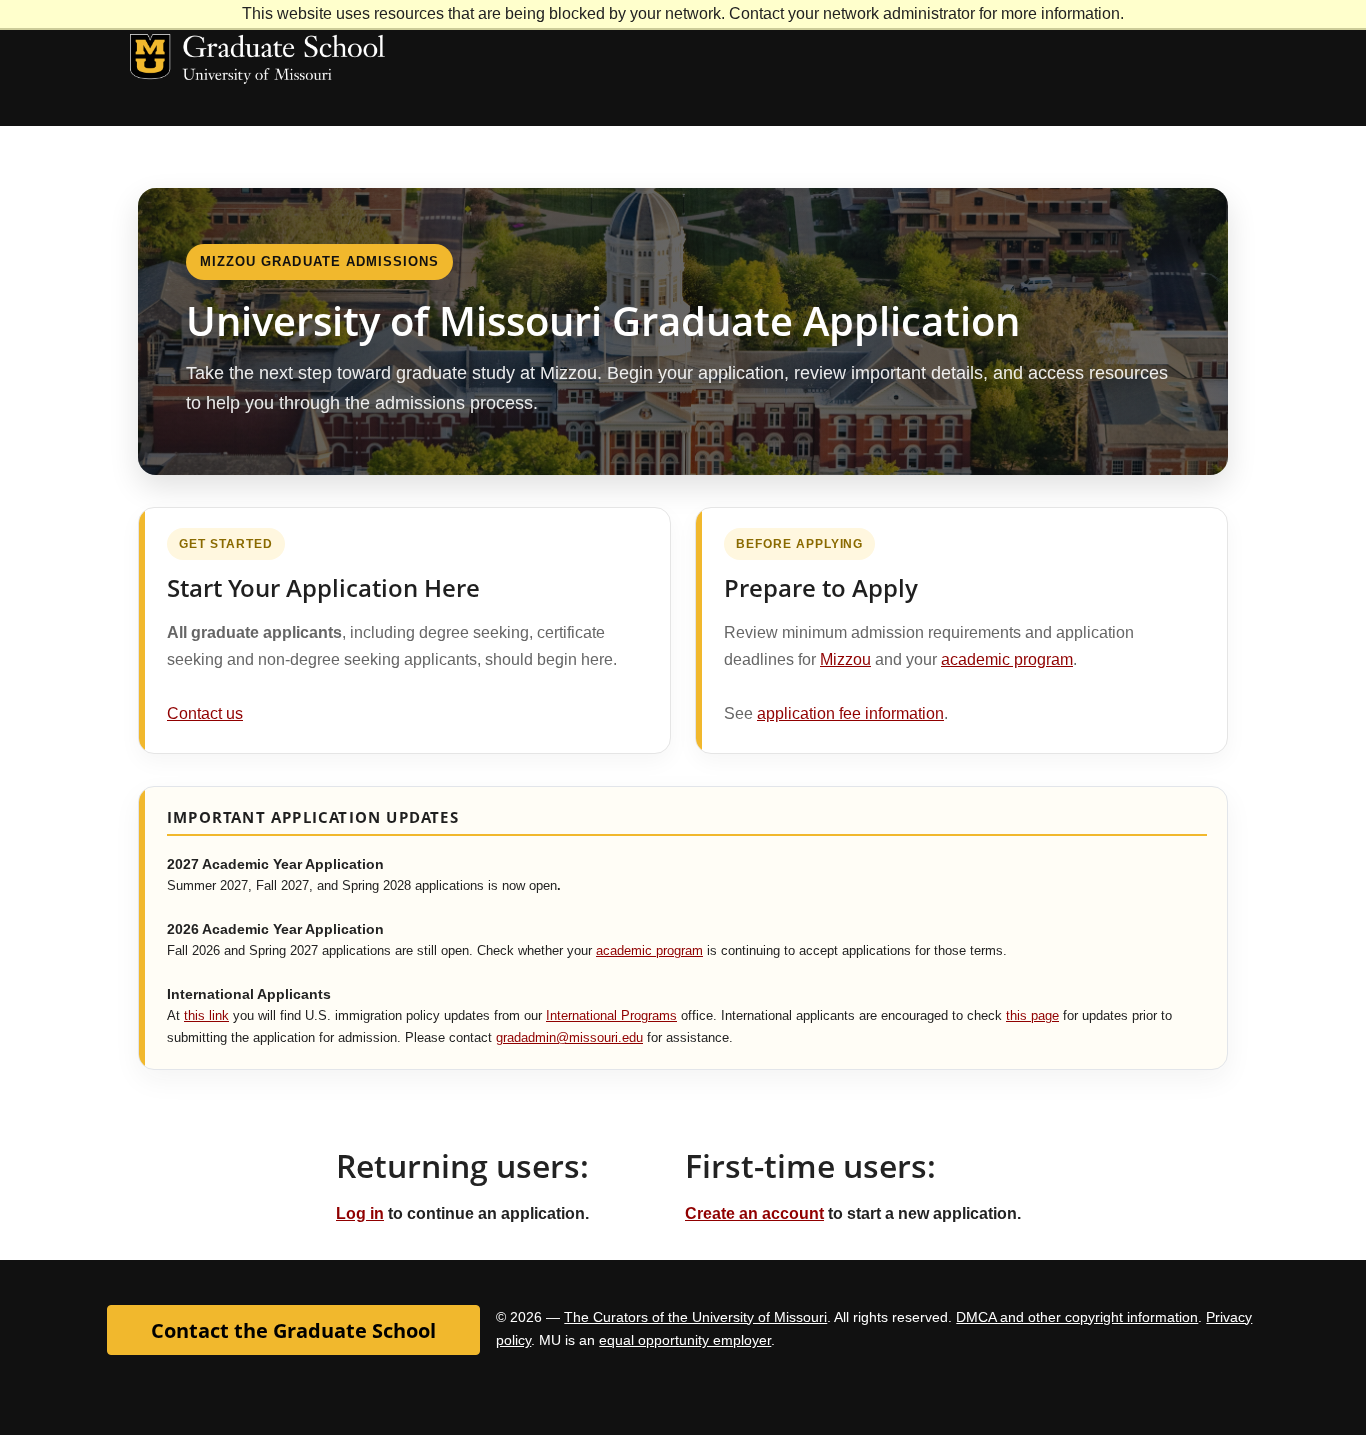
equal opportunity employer (685, 1340)
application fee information (850, 713)
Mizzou (845, 659)
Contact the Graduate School (293, 1330)
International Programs (611, 1016)
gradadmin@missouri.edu (569, 1038)
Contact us (205, 713)
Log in (360, 1213)
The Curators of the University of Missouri (695, 1317)
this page (1032, 1016)
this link (206, 1016)
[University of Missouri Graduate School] (257, 91)
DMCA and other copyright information (1077, 1317)
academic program (1007, 659)
